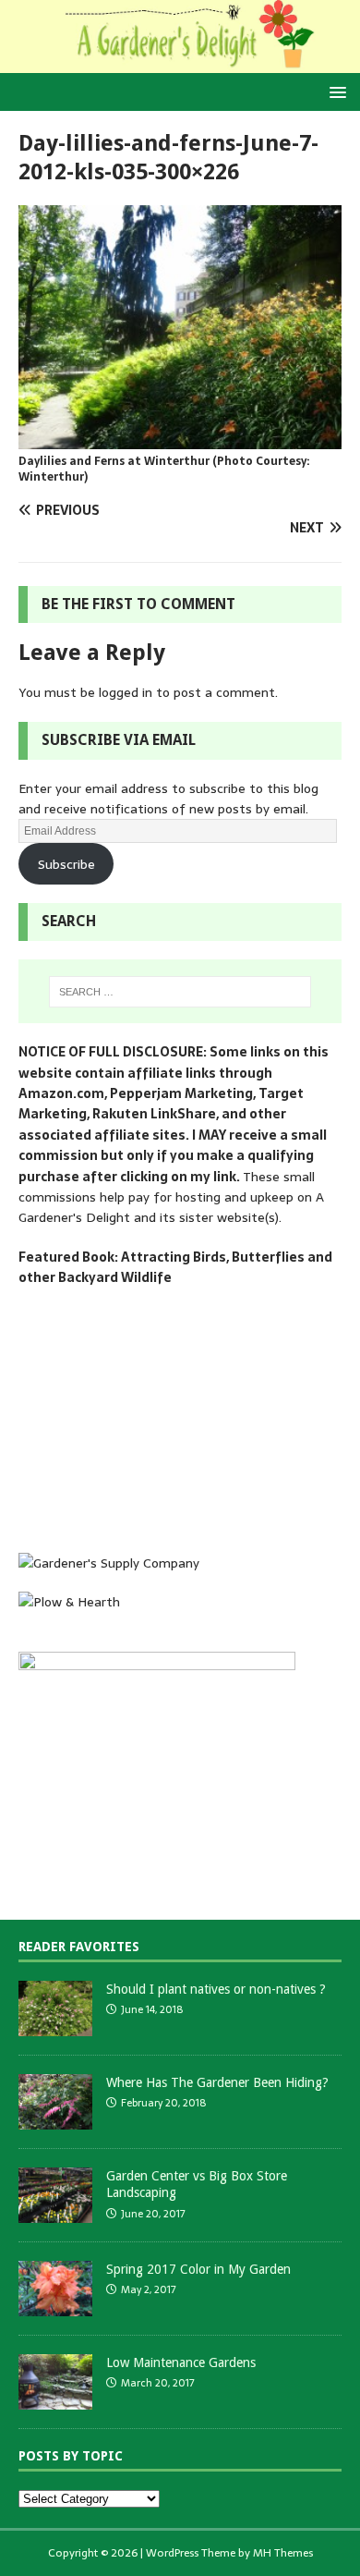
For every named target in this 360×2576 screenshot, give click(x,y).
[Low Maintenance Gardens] (55, 2400)
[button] (335, 91)
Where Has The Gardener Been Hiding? (217, 2082)
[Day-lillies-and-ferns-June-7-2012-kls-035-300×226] (180, 439)
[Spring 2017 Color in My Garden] (55, 2307)
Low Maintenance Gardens (181, 2362)
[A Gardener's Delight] (180, 63)
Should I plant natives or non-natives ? (216, 1989)
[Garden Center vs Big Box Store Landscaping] (55, 2213)
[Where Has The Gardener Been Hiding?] (55, 2120)
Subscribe (66, 864)
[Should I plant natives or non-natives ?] (55, 2027)
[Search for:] (180, 992)
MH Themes (283, 2553)
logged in (126, 692)
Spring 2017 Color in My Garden (198, 2269)
